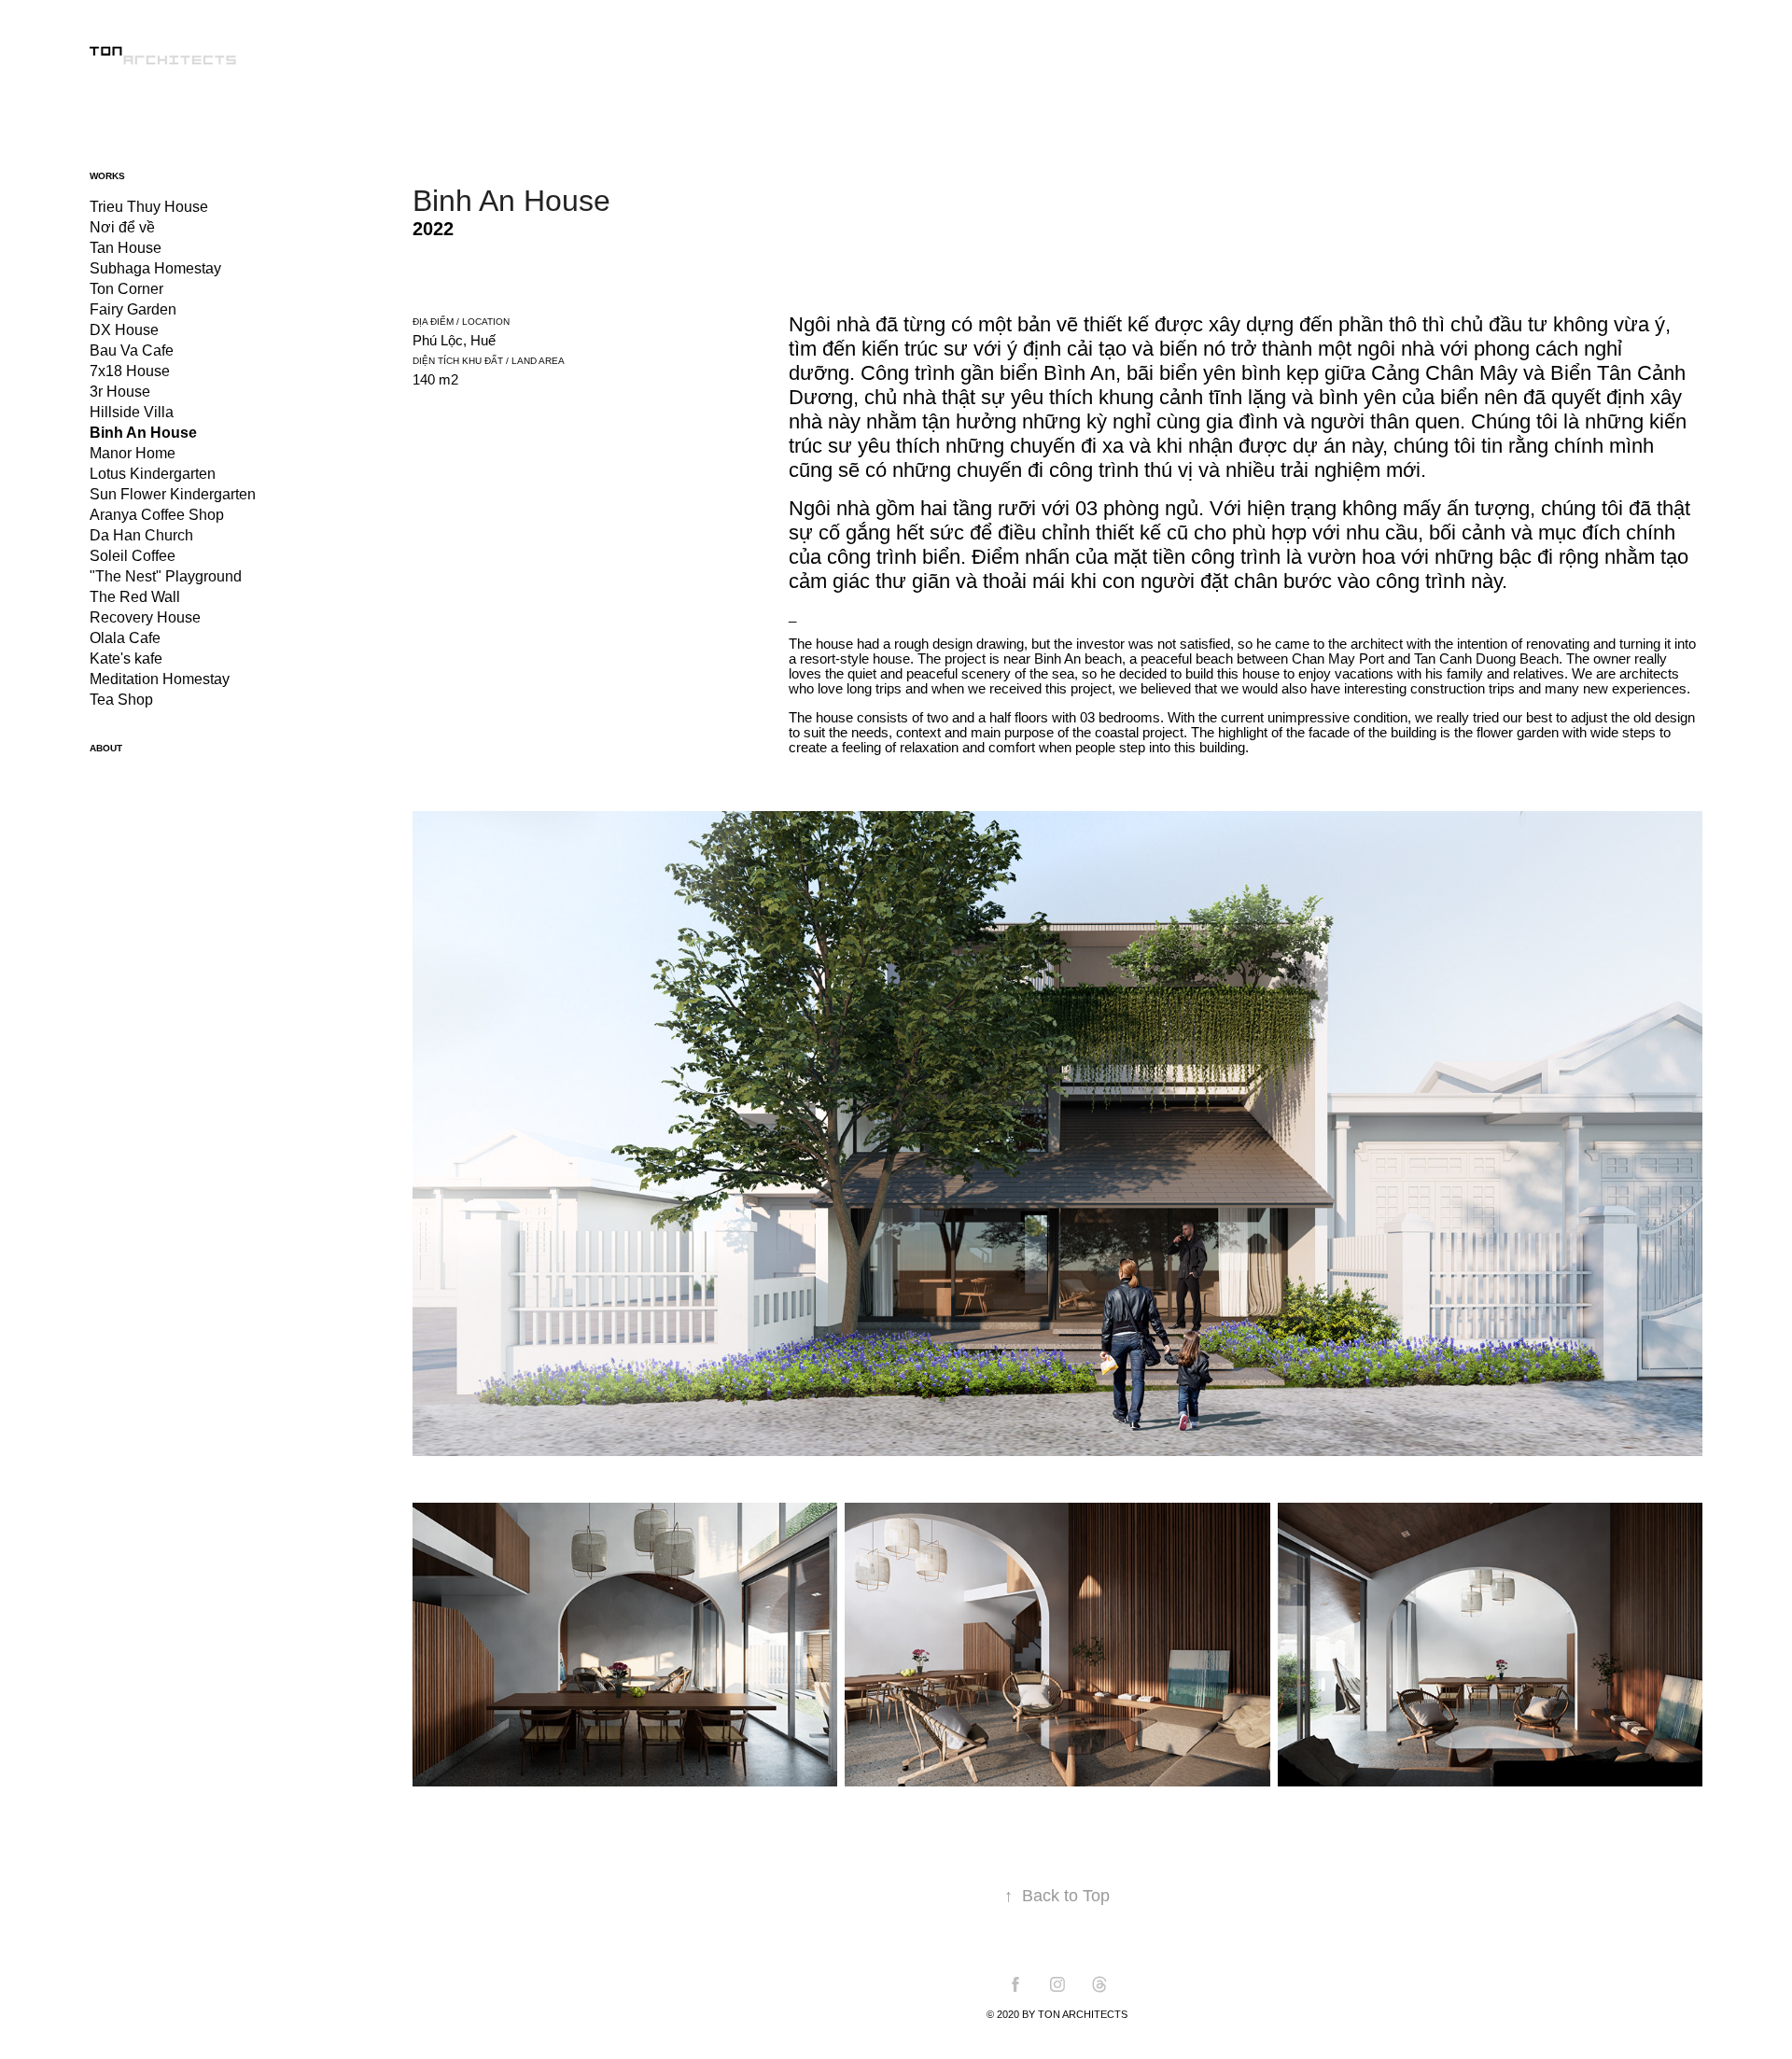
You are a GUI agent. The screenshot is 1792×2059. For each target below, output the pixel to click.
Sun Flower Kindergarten (173, 494)
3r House (120, 392)
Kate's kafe (126, 658)
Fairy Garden (133, 309)
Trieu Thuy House (149, 207)
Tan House (126, 248)
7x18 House (130, 371)
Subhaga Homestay (155, 268)
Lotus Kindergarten (153, 474)
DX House (124, 330)
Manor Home (133, 453)
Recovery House (145, 617)
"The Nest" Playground (166, 576)
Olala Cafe (125, 638)
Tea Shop (121, 700)
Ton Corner (126, 289)
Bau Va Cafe (132, 350)
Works (107, 176)
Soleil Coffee (133, 556)
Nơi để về (122, 227)
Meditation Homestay (160, 679)
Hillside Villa (132, 412)
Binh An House (143, 433)
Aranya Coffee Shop (157, 515)
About (106, 748)
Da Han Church (141, 535)
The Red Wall (135, 597)
